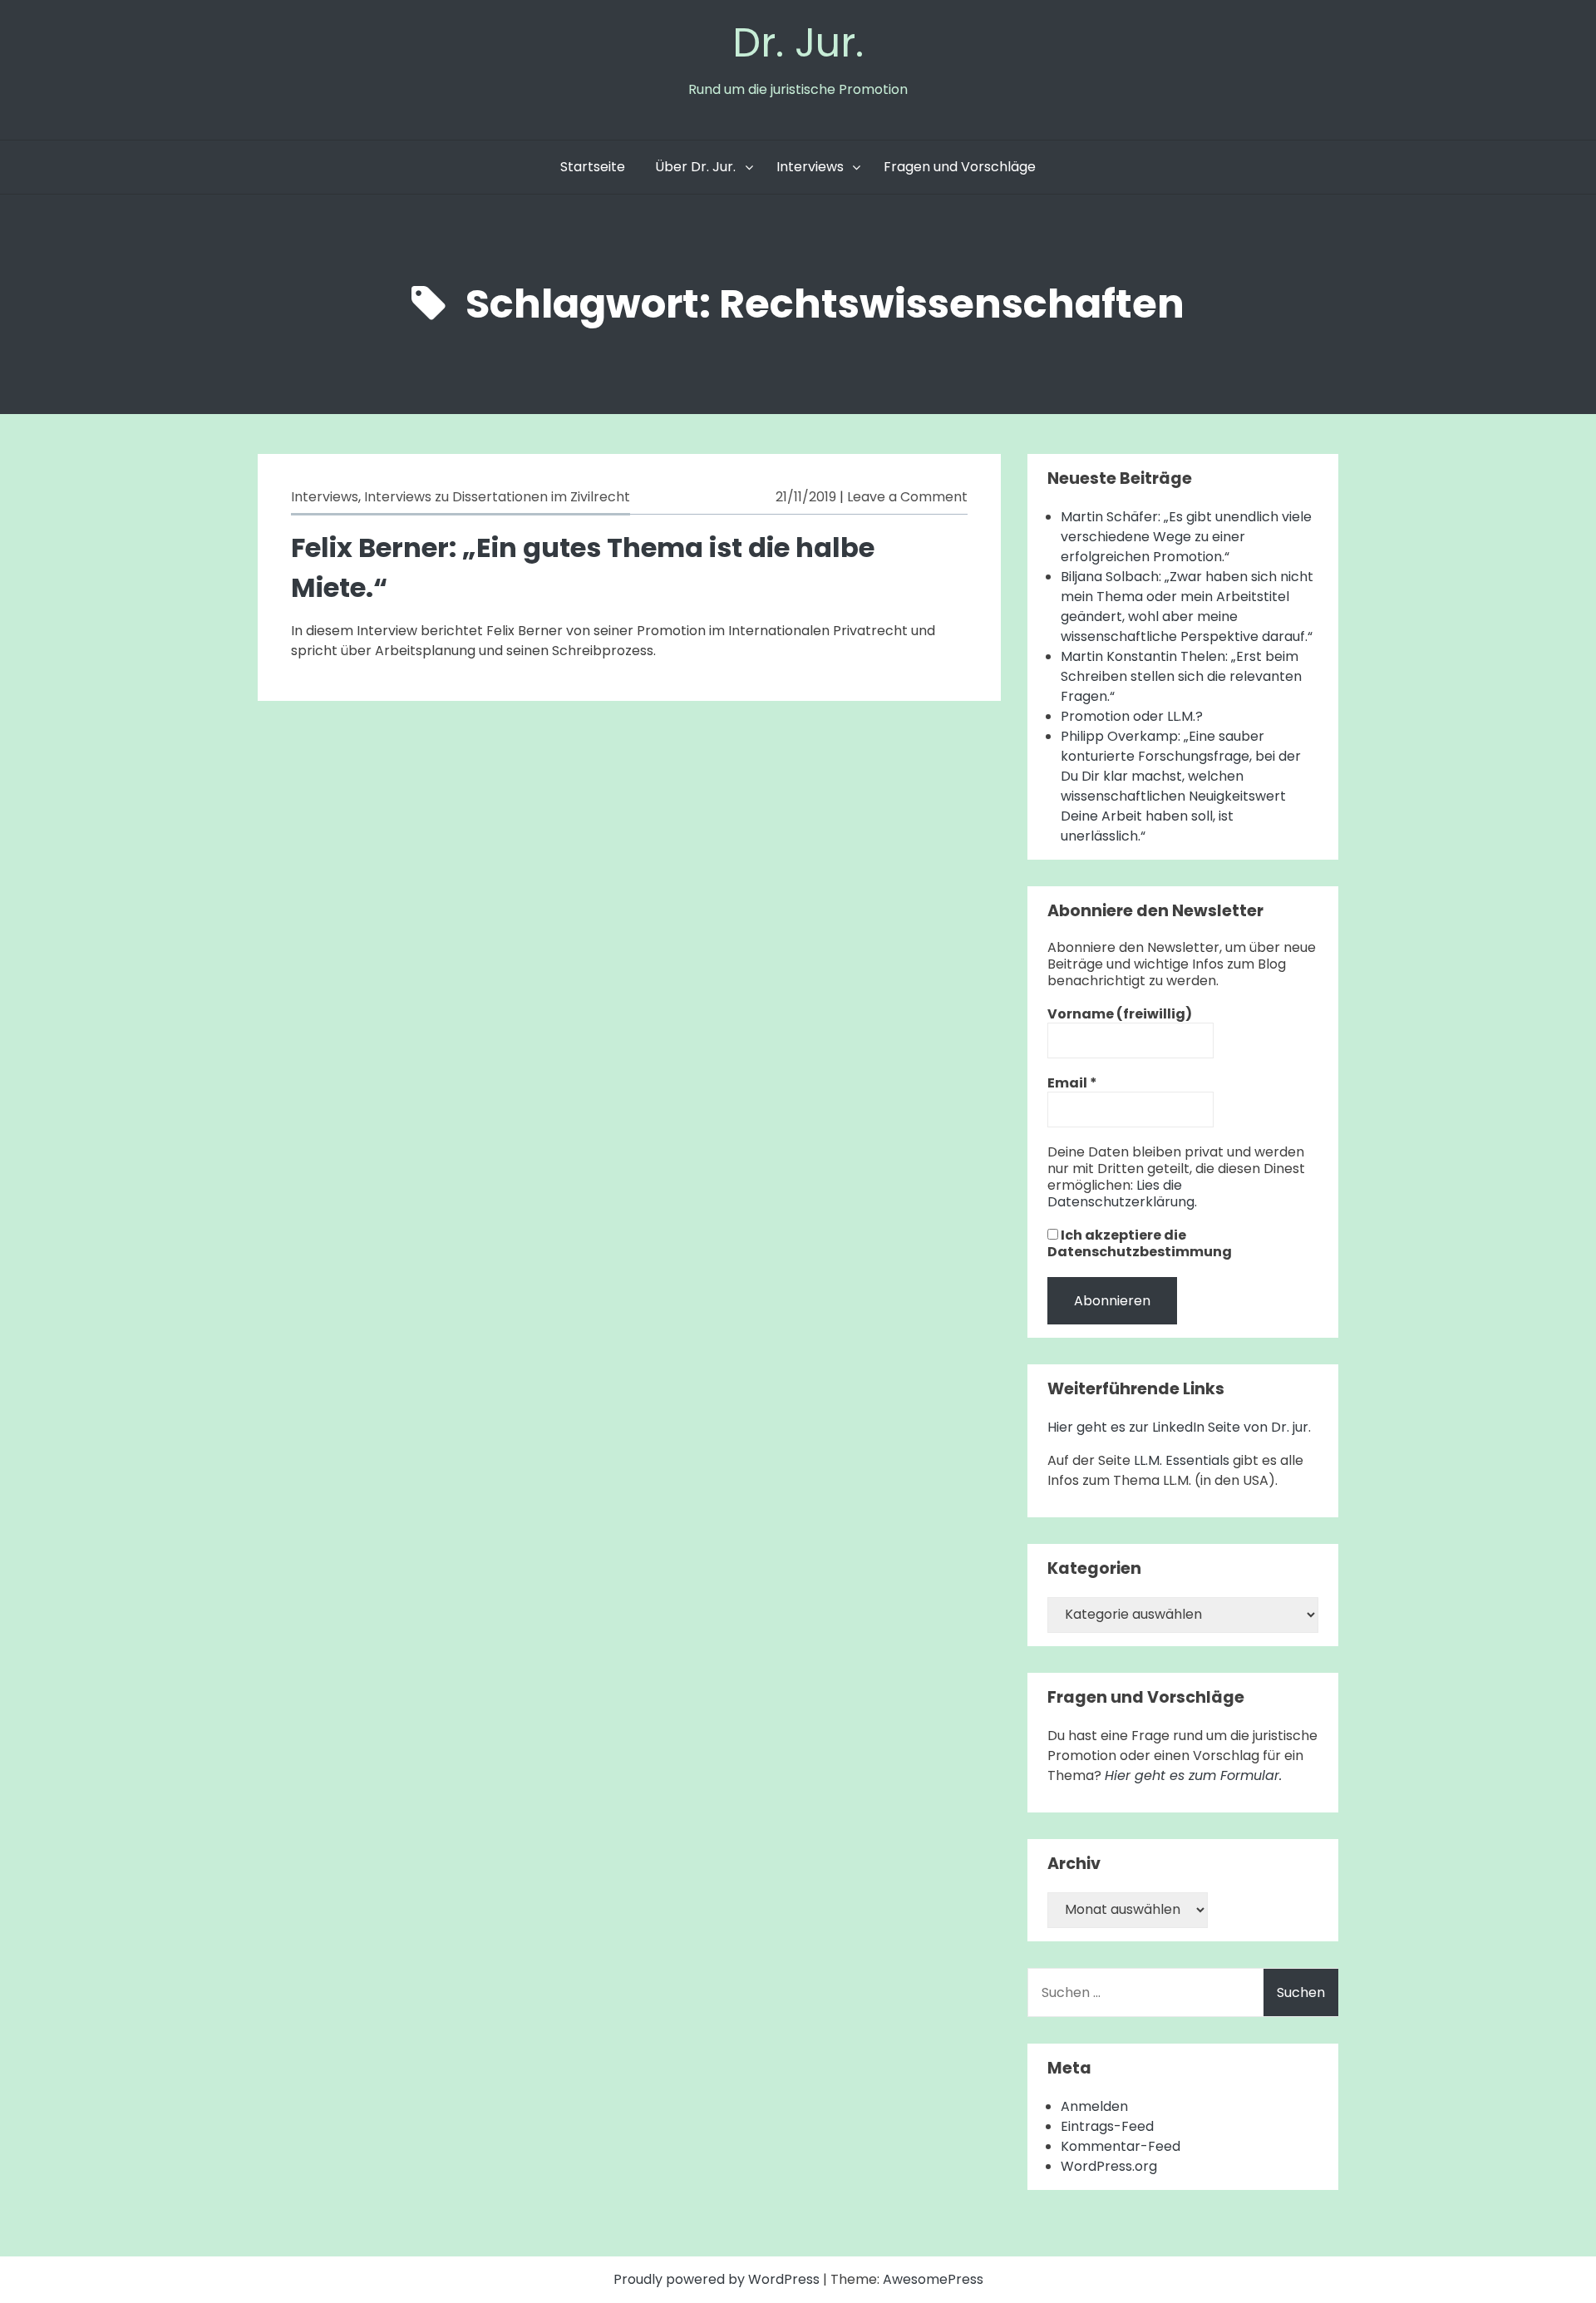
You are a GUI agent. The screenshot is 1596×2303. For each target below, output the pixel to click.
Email (1072, 1083)
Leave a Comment (907, 497)
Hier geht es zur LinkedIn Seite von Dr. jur (1178, 1427)
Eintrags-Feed (1107, 2126)
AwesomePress (933, 2279)
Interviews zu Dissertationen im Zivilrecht (497, 497)
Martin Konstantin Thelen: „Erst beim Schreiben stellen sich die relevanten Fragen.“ (1181, 676)
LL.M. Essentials (1182, 1460)
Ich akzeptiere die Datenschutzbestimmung (1140, 1244)
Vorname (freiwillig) (1120, 1014)
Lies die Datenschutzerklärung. (1122, 1193)
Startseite (593, 167)
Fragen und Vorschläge (960, 167)
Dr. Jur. (798, 43)
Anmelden (1094, 2106)
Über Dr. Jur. (695, 167)
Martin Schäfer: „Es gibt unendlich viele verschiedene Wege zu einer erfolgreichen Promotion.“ (1186, 537)
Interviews (810, 167)
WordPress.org (1109, 2166)
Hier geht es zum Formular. (1193, 1775)
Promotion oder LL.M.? (1132, 716)
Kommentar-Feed (1121, 2146)
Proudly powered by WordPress (718, 2279)
